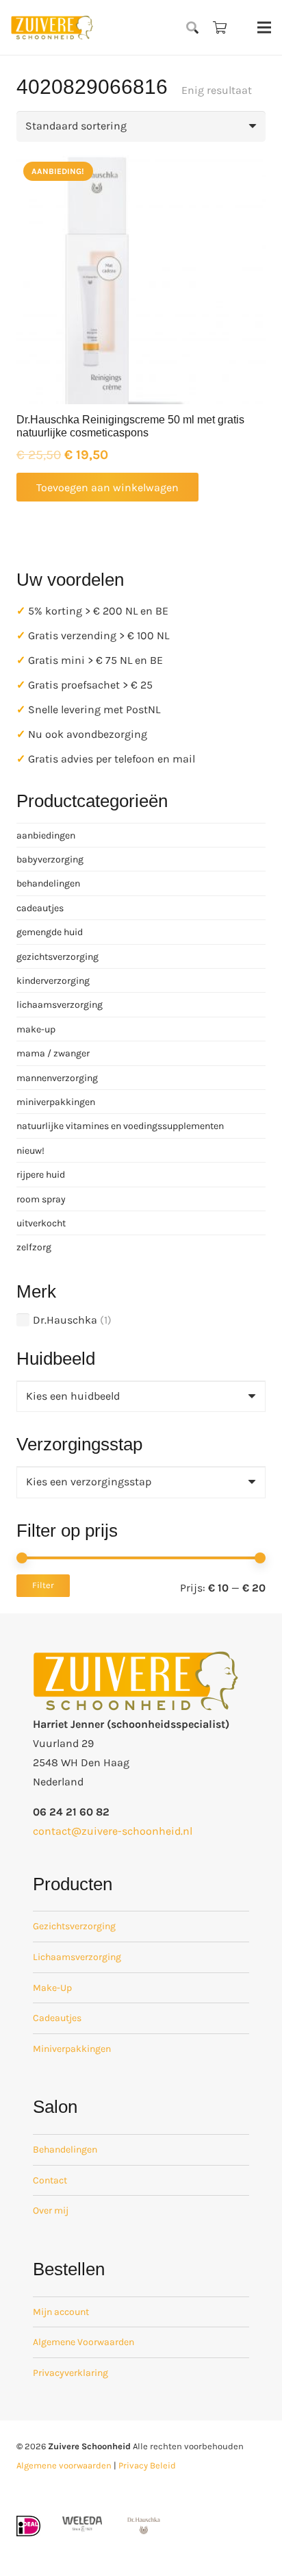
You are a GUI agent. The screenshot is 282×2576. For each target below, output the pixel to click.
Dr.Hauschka (65, 1320)
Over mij (51, 2210)
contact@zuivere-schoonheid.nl (113, 1831)
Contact (50, 2180)
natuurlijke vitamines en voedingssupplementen (120, 1126)
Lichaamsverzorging (77, 1957)
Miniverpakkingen (72, 2049)
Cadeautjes (57, 2018)
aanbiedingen (46, 835)
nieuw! (30, 1151)
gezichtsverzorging (57, 957)
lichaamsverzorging (60, 1005)
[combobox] (141, 1397)
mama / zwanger (53, 1053)
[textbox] (73, 1396)
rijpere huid (41, 1175)
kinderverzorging (53, 981)
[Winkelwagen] (220, 27)
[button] (193, 27)
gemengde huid (50, 932)
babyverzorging (50, 859)
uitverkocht (41, 1223)
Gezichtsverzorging (74, 1926)
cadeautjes (40, 908)
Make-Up (52, 1988)
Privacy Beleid (147, 2465)
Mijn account (61, 2312)
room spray (41, 1199)
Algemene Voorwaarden (84, 2342)
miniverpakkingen (56, 1102)
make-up (36, 1029)
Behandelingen (65, 2150)
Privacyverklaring (70, 2373)
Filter (43, 1585)
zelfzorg (34, 1247)
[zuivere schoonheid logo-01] (52, 27)
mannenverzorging (57, 1078)
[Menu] (264, 27)
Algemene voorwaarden (64, 2465)
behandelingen (48, 883)
